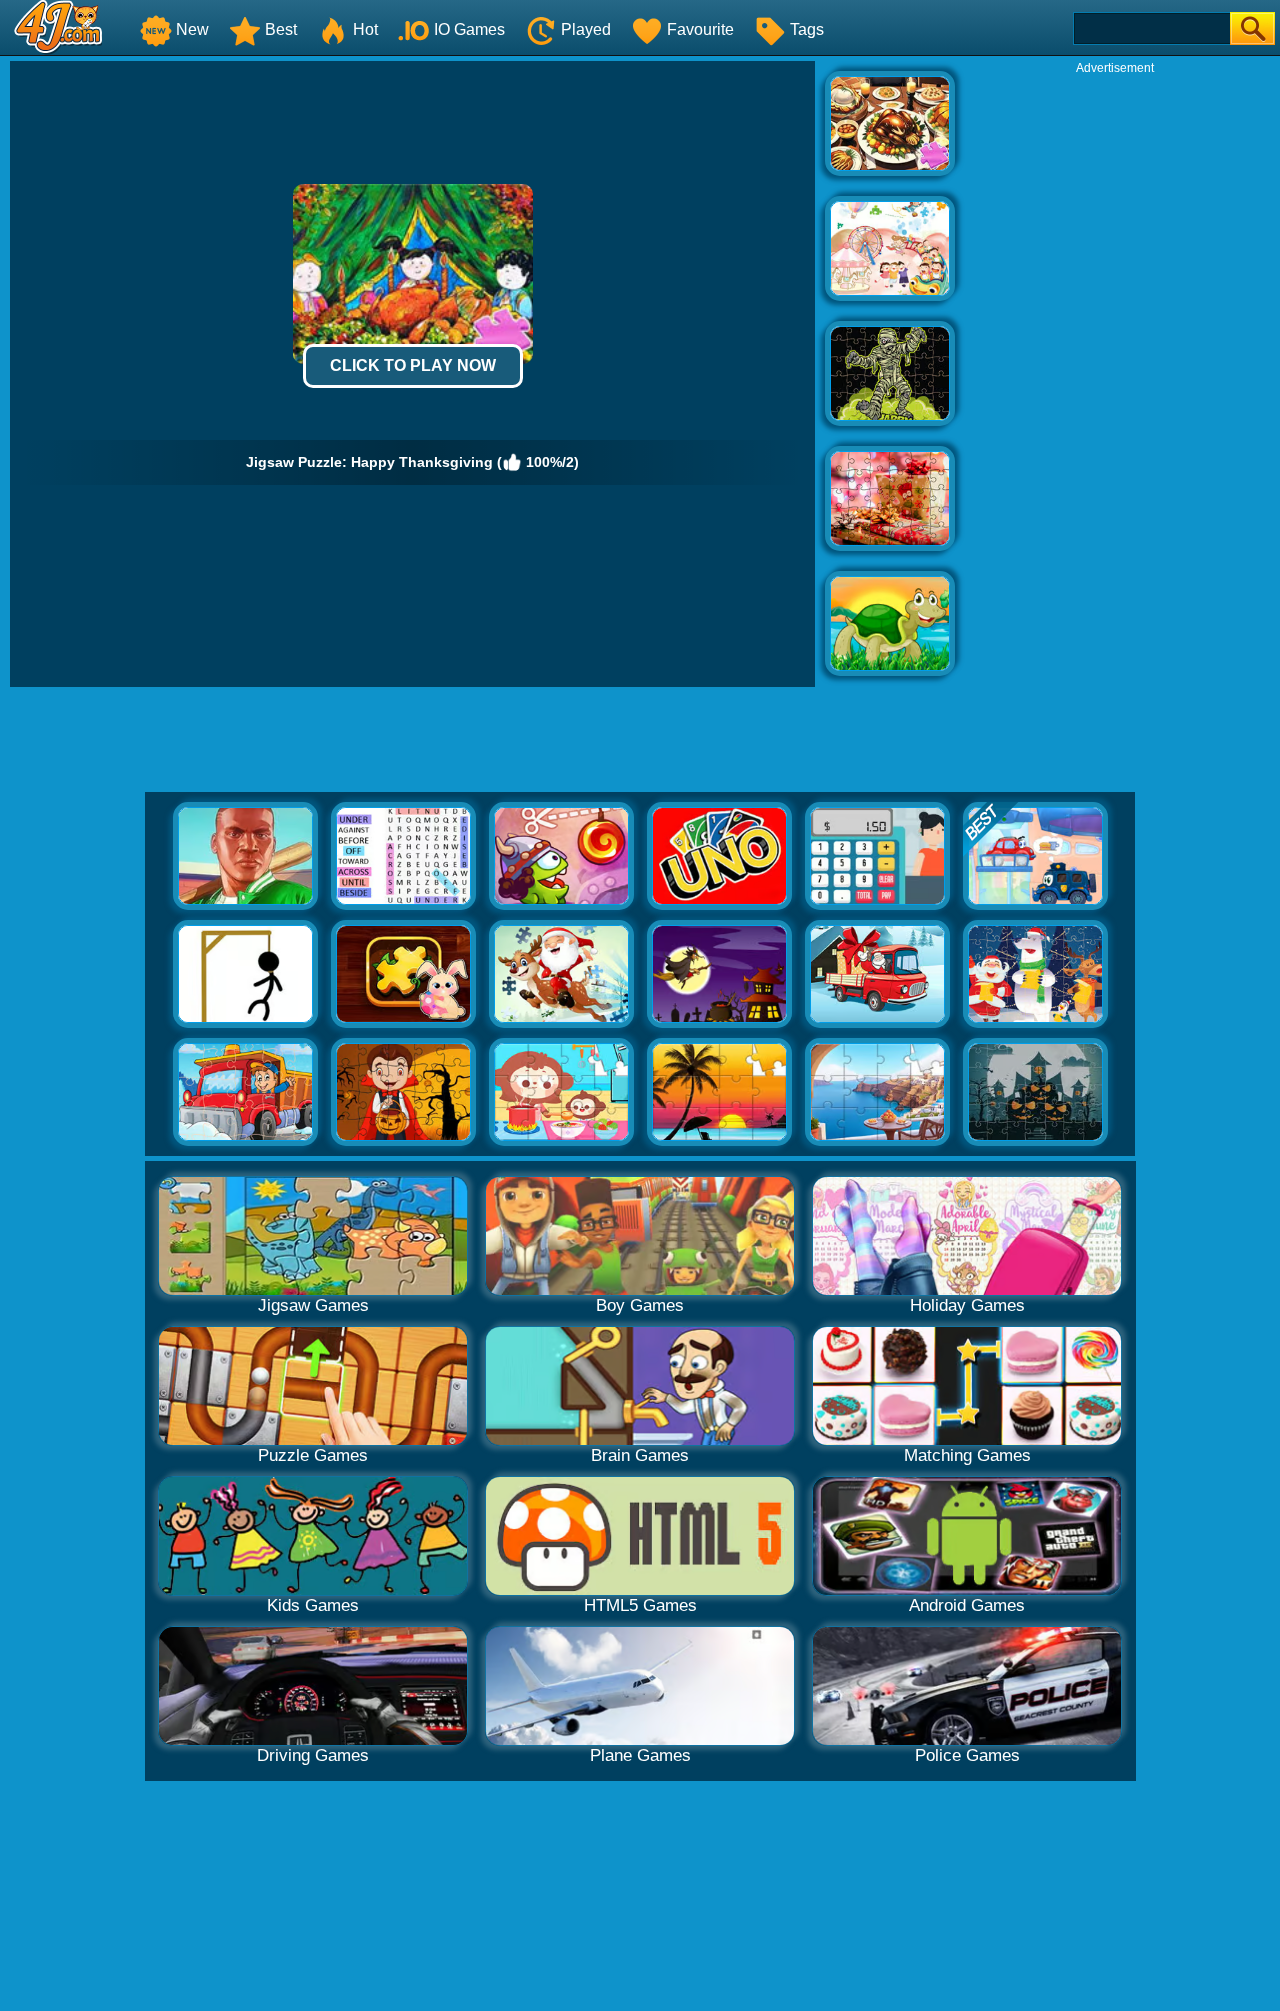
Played (586, 29)
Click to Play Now (413, 365)
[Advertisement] (1115, 376)
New (192, 29)
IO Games (469, 29)
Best (281, 29)
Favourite (700, 29)
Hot (365, 29)
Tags (807, 29)
